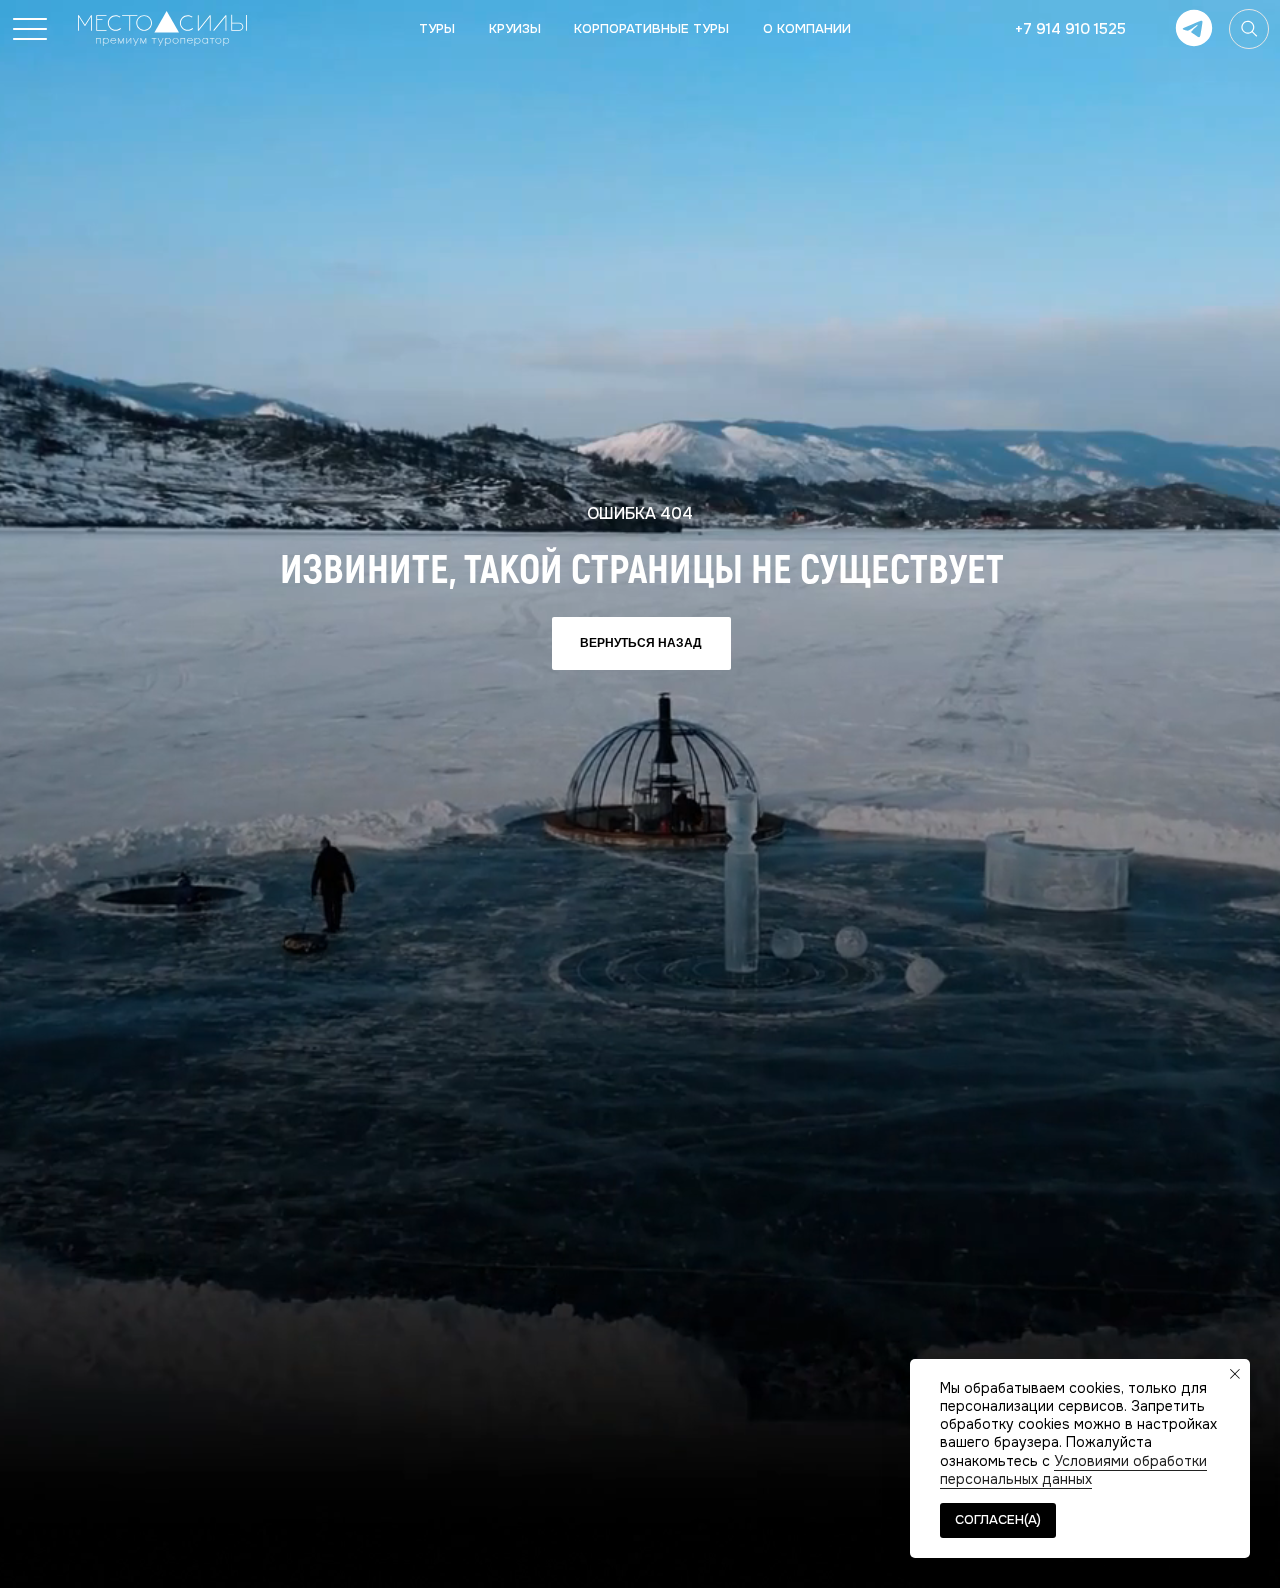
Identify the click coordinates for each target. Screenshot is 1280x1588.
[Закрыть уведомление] (1235, 1374)
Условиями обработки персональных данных (1073, 1470)
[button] (30, 29)
